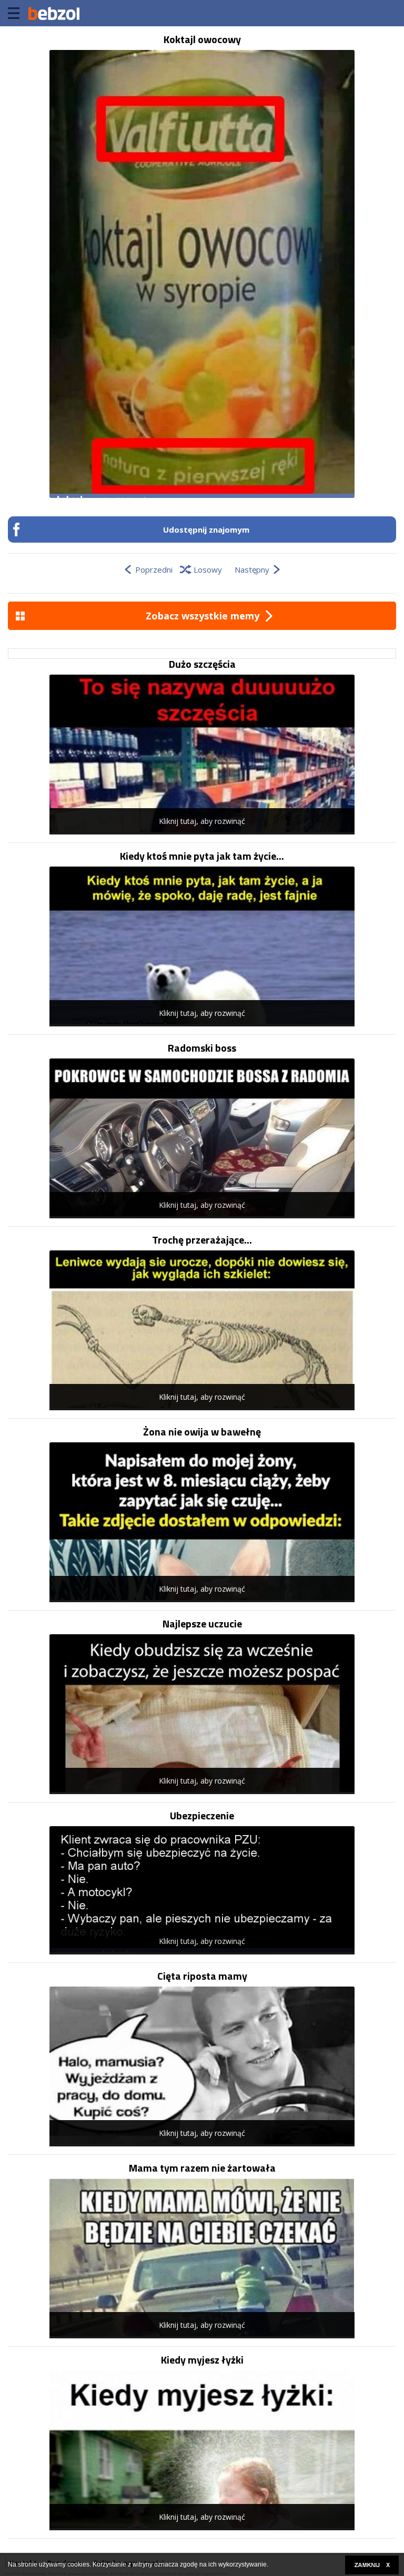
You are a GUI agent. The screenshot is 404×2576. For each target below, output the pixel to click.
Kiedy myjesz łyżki (202, 2360)
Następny (252, 569)
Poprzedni (154, 569)
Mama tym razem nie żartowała (202, 2168)
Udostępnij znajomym (206, 530)
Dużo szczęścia (202, 664)
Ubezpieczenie (202, 1816)
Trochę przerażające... (202, 1240)
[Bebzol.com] (54, 13)
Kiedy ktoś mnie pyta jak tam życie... (202, 856)
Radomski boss (202, 1048)
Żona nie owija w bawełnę (202, 1432)
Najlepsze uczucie (202, 1624)
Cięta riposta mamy (202, 1976)
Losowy (208, 569)
